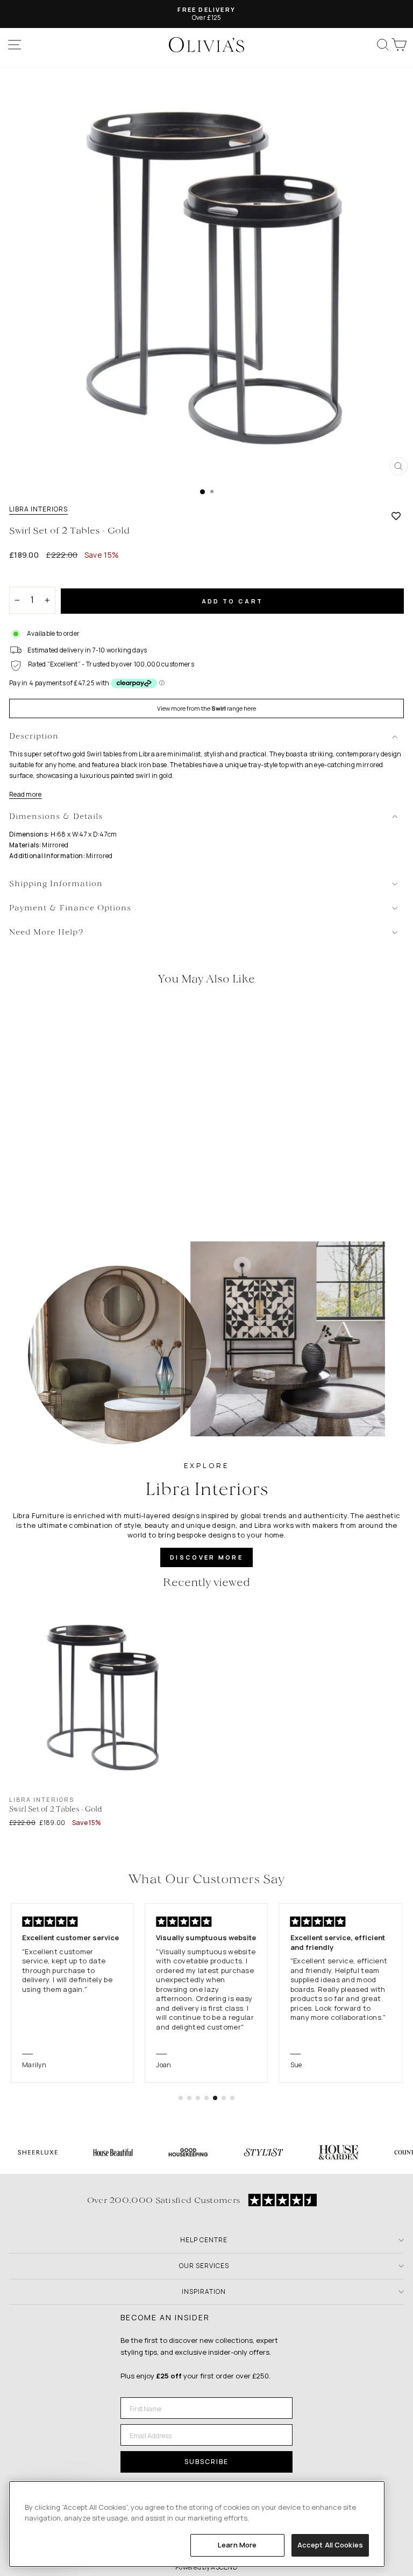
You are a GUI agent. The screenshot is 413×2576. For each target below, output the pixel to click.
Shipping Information (56, 884)
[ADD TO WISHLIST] (396, 516)
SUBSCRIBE (206, 2462)
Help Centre (204, 2240)
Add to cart (232, 601)
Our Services (204, 2266)
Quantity (28, 577)
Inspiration (204, 2291)
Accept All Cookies (330, 2545)
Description (34, 737)
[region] (197, 2524)
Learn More (237, 2545)
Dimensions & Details (56, 817)
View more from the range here (206, 708)
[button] (181, 2098)
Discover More (206, 1557)
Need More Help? (47, 933)
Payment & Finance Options (70, 908)
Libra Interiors (38, 509)
